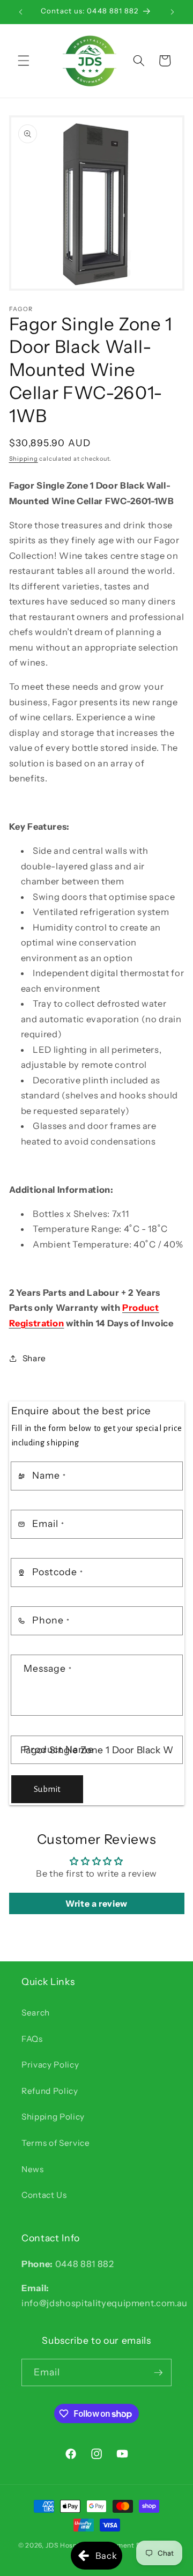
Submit (47, 1789)
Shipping (24, 459)
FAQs (32, 2039)
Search (36, 2013)
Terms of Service (56, 2143)
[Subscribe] (158, 2373)
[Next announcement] (173, 12)
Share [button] (34, 1358)
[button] (24, 61)
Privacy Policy (50, 2065)
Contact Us (44, 2195)
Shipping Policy (53, 2117)
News (33, 2169)
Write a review (96, 1903)
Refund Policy (50, 2091)
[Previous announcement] (21, 12)
